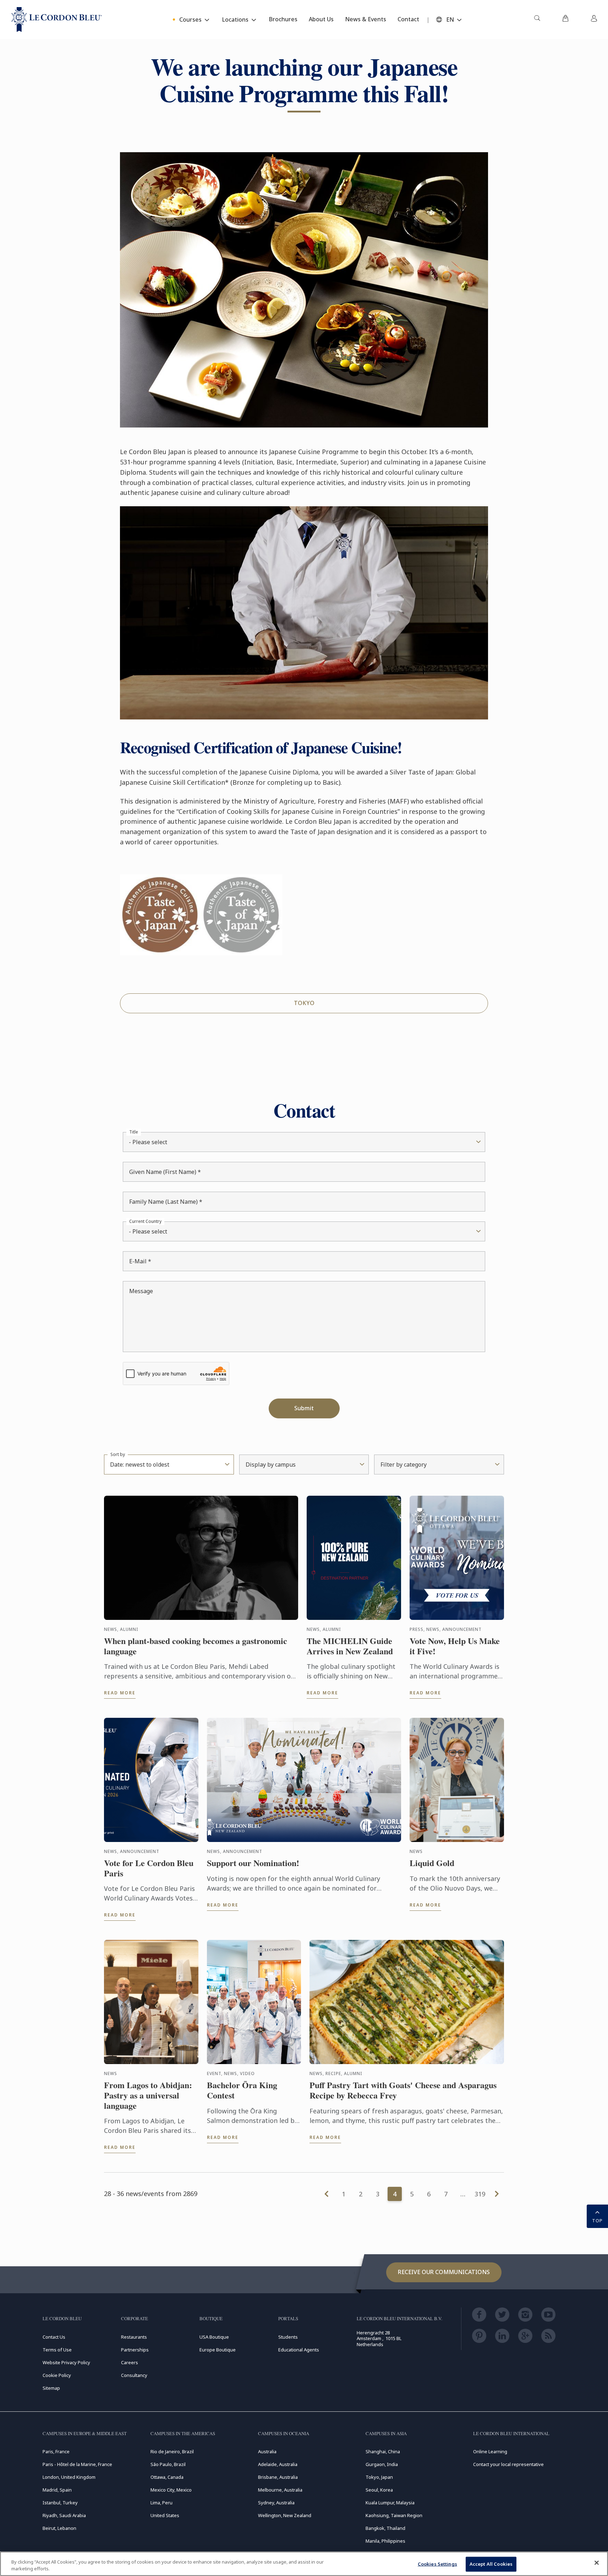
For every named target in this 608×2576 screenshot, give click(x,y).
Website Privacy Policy (66, 2362)
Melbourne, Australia (280, 2490)
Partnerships (135, 2350)
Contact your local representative (508, 2464)
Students (288, 2337)
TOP (597, 2221)
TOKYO (304, 1003)
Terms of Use (57, 2350)
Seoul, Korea (379, 2490)
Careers (130, 2362)
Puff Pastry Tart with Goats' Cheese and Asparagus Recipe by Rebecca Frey (403, 2090)
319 (480, 2194)
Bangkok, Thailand (385, 2528)
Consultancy (134, 2375)
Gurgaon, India (382, 2464)
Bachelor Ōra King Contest (242, 2090)
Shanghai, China (383, 2451)
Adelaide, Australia (278, 2464)
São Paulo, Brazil (168, 2464)
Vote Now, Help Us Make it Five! (455, 1646)
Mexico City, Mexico (171, 2490)
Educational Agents (299, 2350)
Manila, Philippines (385, 2541)
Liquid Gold (432, 1863)
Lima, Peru (161, 2503)
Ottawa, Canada (167, 2477)
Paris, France (56, 2451)
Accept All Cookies (491, 2564)
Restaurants (134, 2337)
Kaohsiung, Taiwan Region (394, 2515)
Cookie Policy (57, 2375)
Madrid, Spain (57, 2490)
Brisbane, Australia (278, 2477)
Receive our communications (444, 2272)
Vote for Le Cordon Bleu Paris (149, 1868)
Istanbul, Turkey (60, 2503)
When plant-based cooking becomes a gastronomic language (196, 1646)
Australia (267, 2451)
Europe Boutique (218, 2350)
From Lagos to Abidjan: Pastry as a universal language (148, 2095)
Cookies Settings (437, 2564)
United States (165, 2515)
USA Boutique (214, 2337)
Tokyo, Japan (379, 2477)
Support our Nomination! (253, 1863)
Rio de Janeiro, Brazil (172, 2451)
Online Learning (490, 2451)
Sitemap (51, 2388)
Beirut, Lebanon (59, 2528)
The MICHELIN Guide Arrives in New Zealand (350, 1646)
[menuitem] (537, 20)
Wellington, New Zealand (285, 2515)
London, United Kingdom (69, 2477)
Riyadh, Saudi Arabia (64, 2515)
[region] (304, 2564)
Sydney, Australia (276, 2503)
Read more (120, 1693)
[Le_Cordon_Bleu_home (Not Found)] (57, 20)
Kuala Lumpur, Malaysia (390, 2503)
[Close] (597, 2563)
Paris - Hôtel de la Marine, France (77, 2464)
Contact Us (54, 2337)
